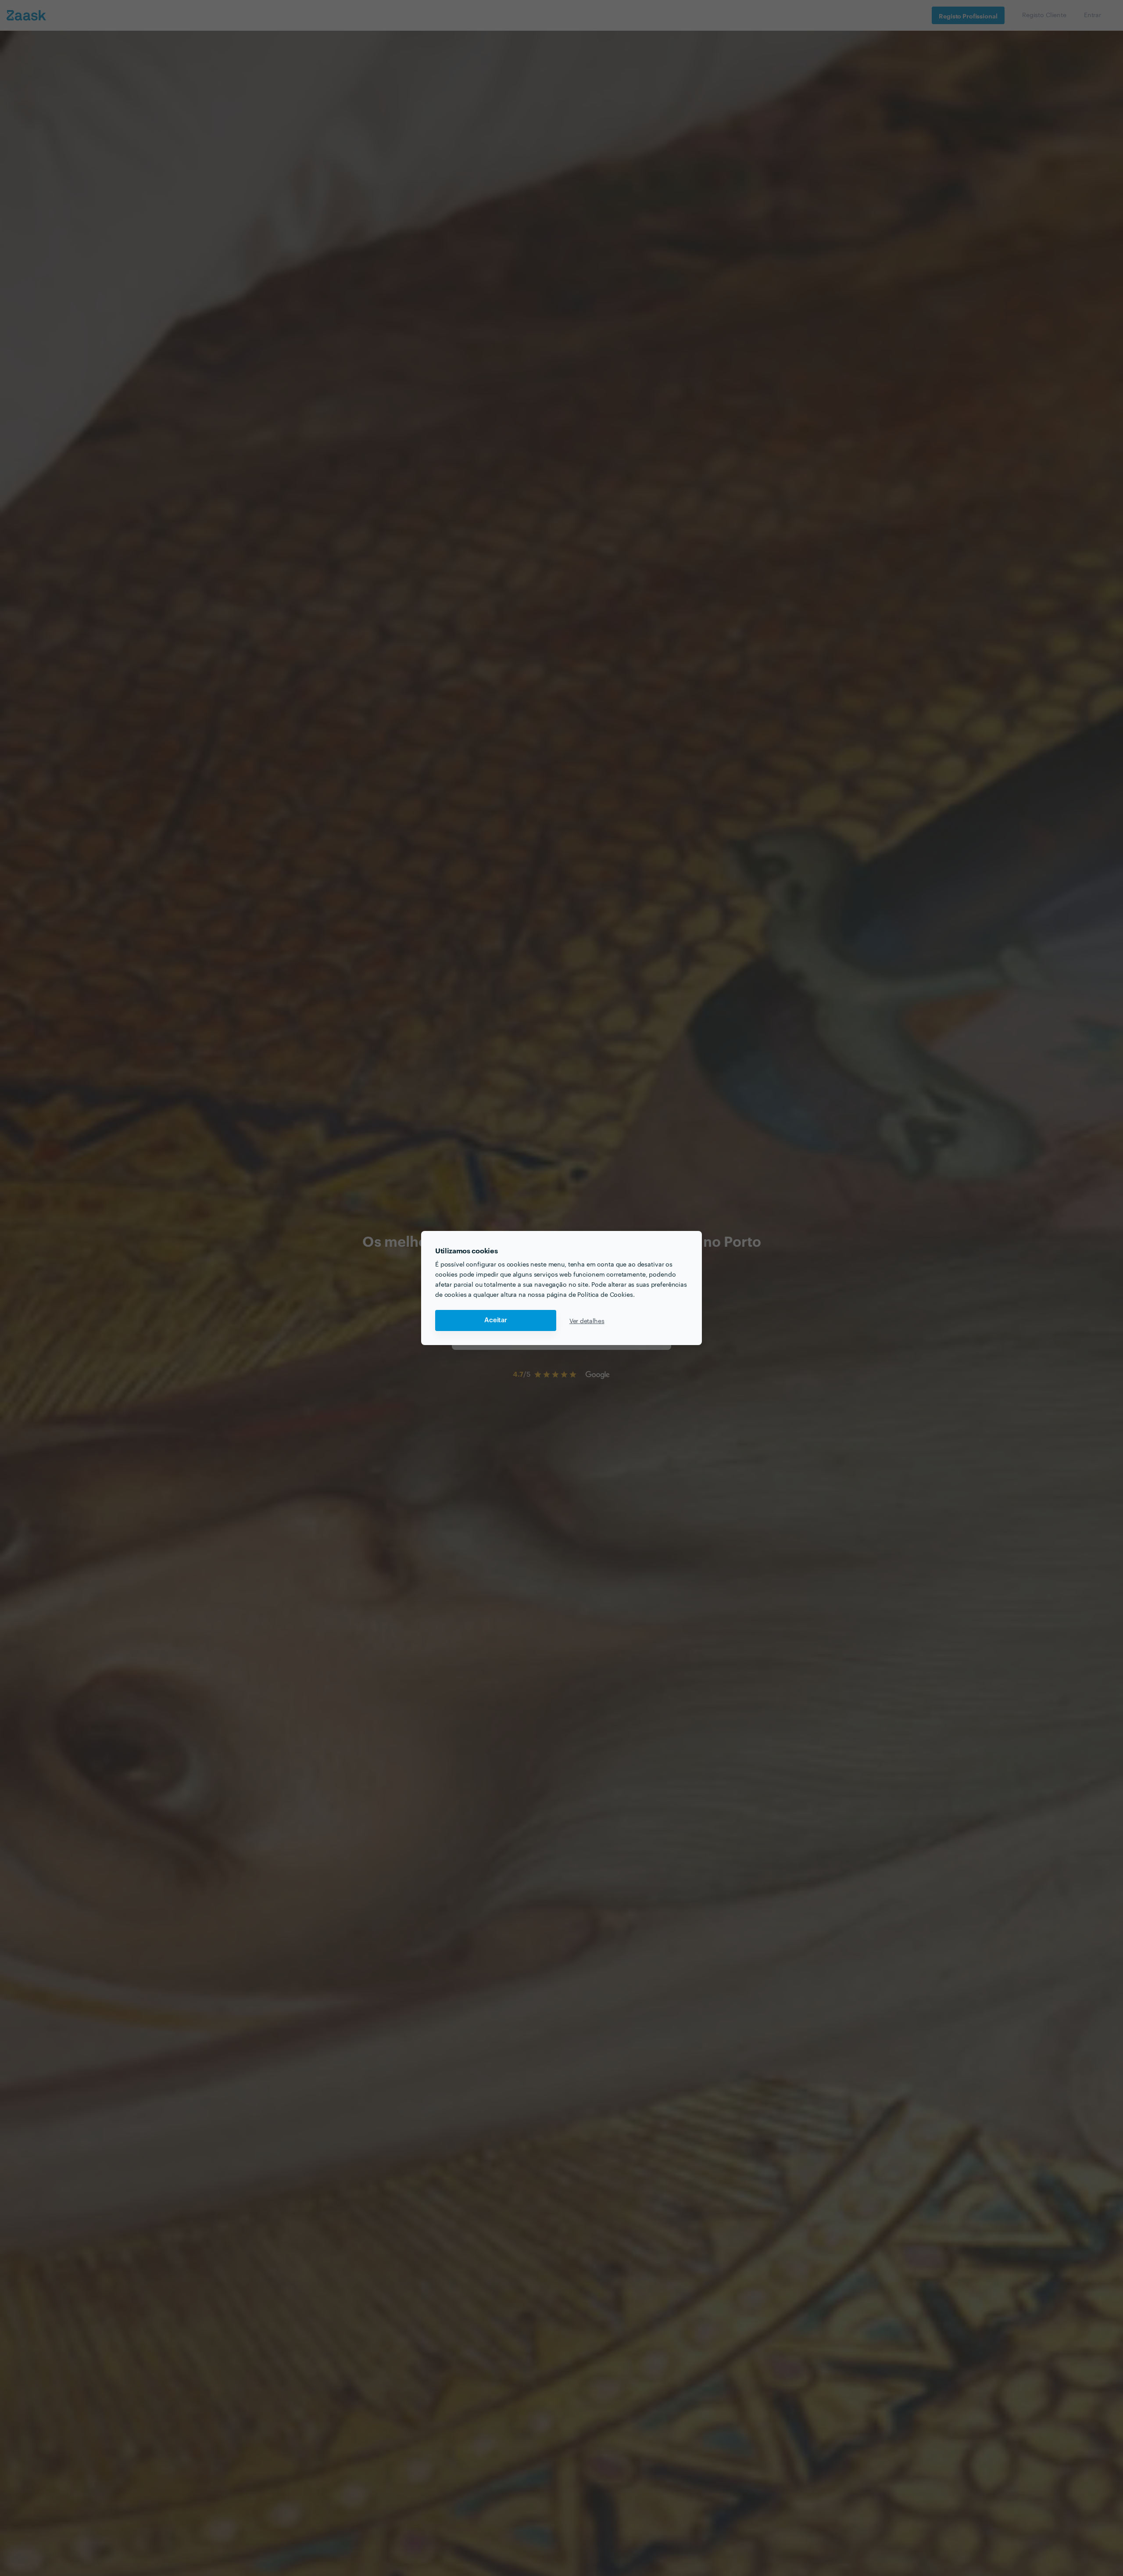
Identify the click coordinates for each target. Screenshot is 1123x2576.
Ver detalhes (587, 1320)
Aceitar (496, 1320)
